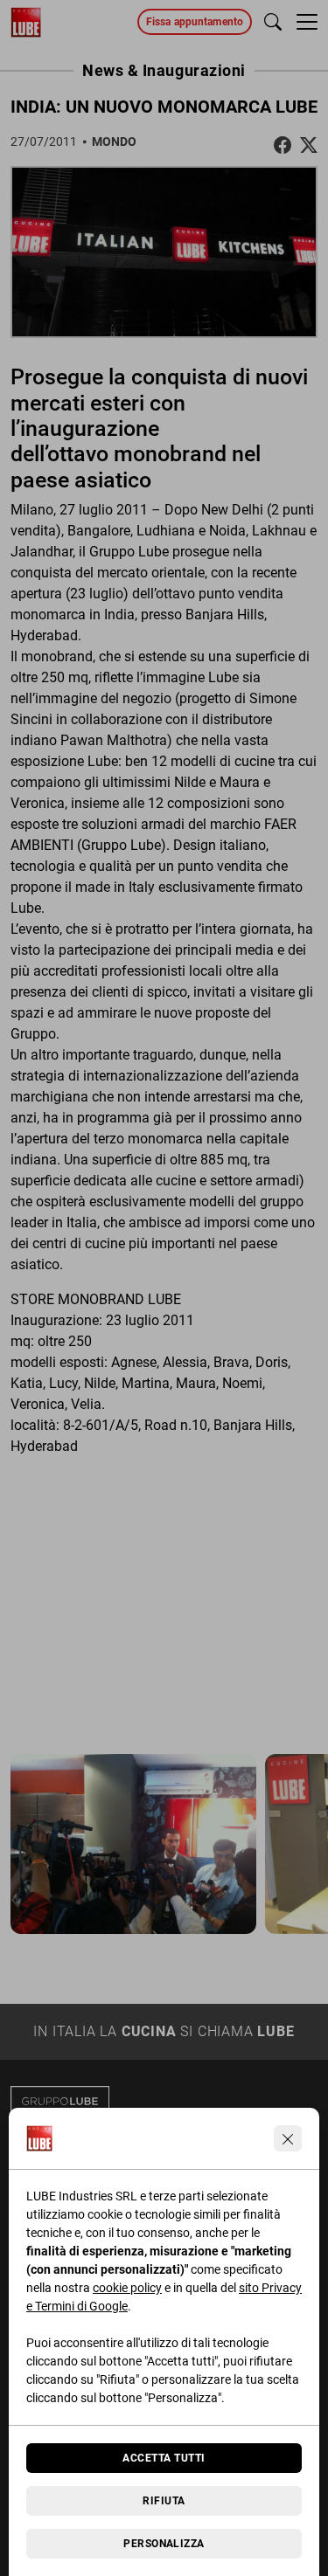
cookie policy (127, 2288)
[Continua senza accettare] (288, 2138)
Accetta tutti (164, 2458)
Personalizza (164, 2544)
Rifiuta (164, 2501)
